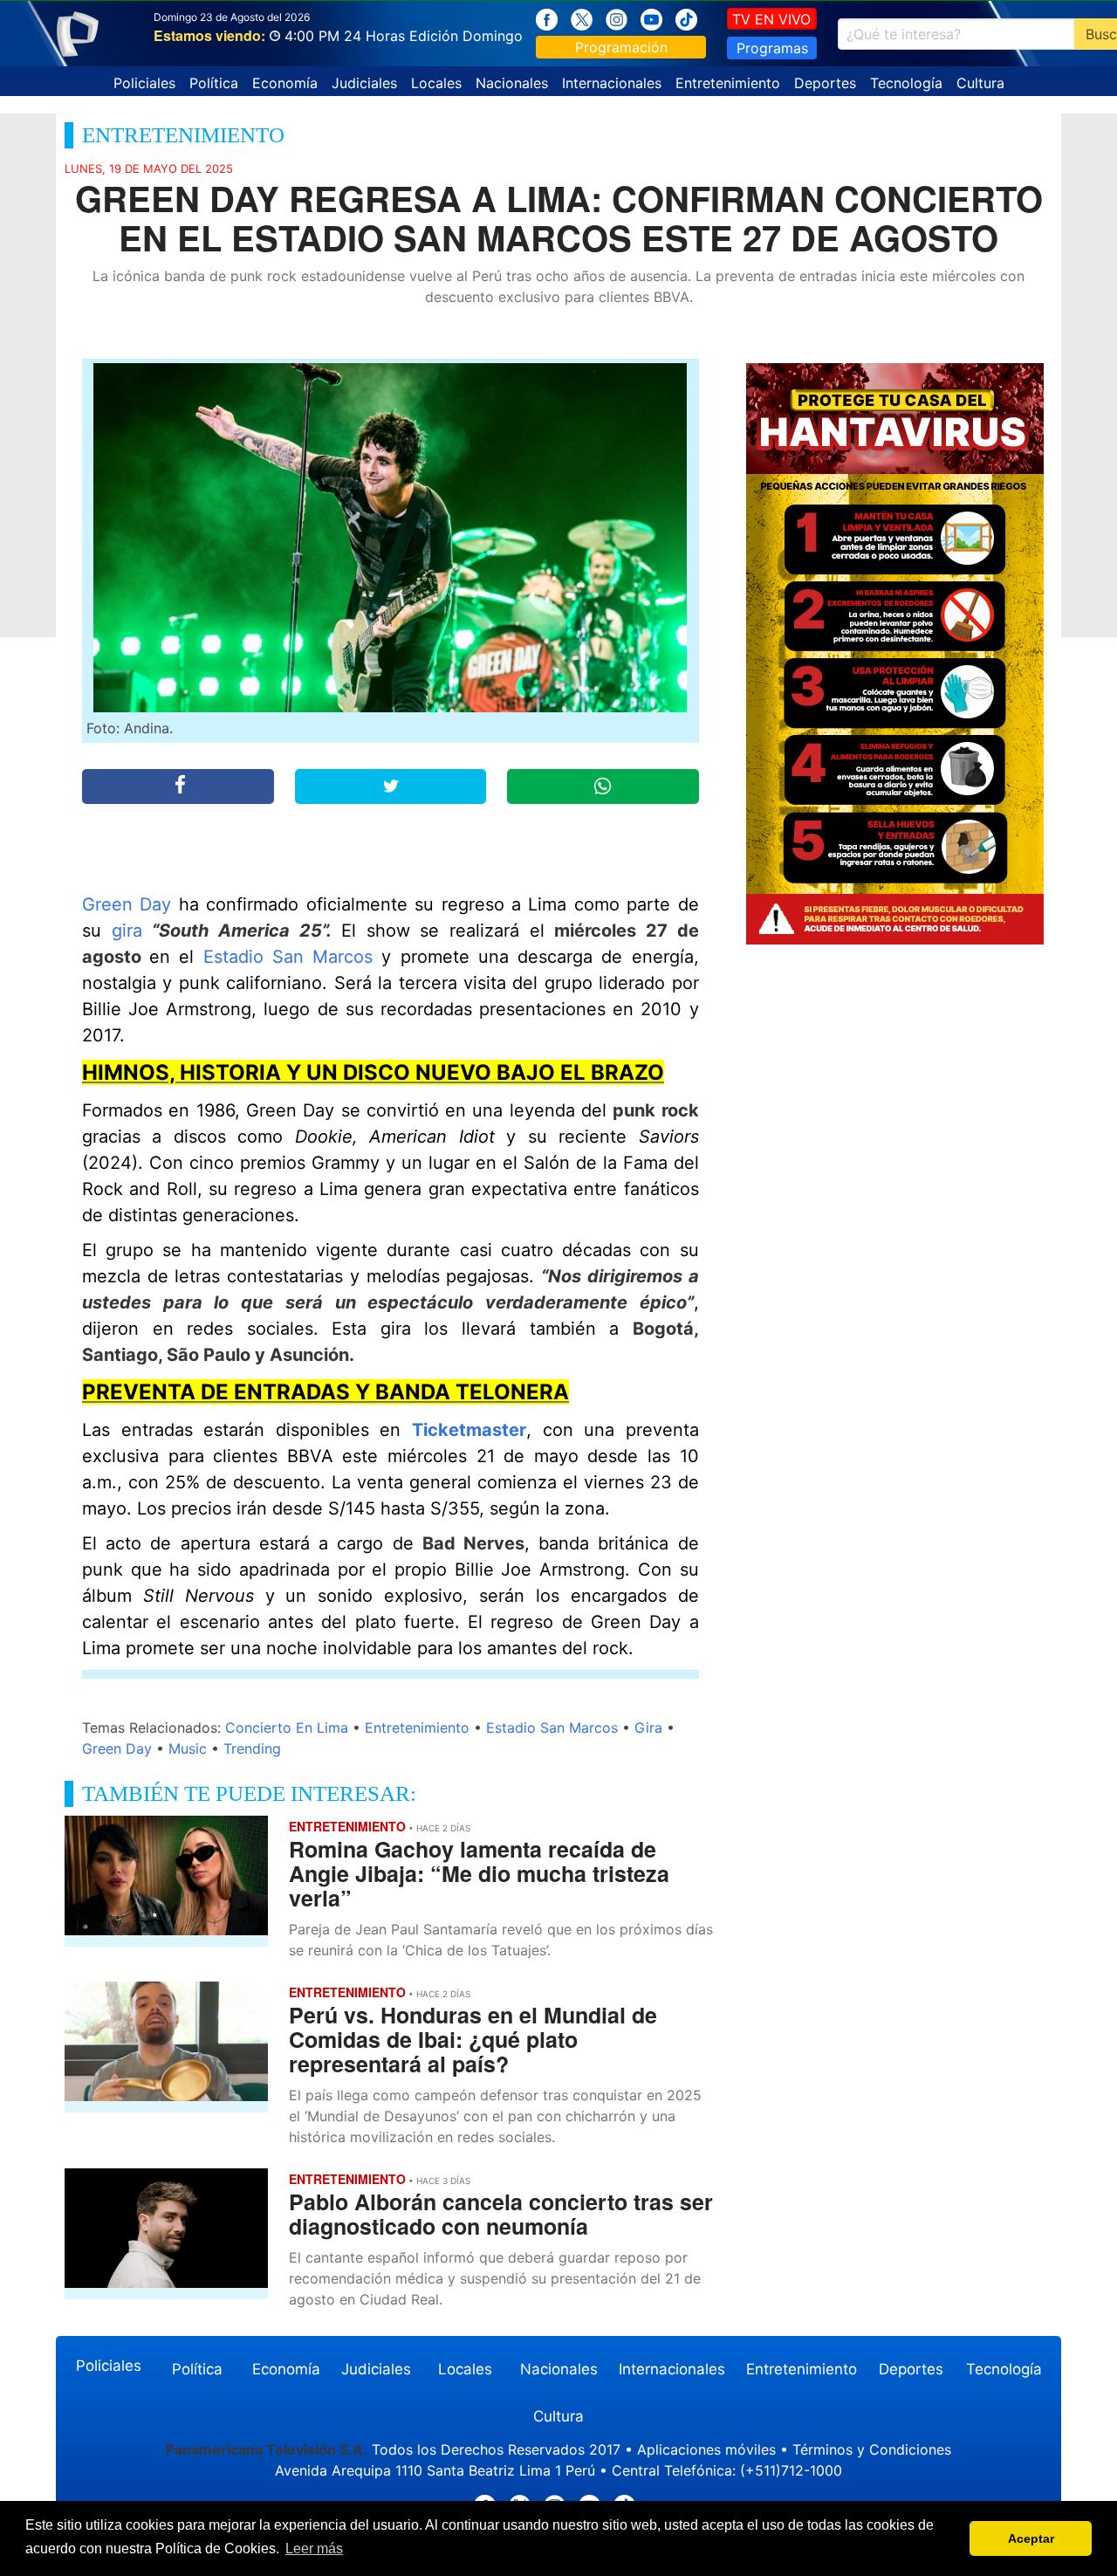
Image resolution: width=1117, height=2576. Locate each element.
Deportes (825, 83)
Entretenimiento (728, 83)
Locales (436, 83)
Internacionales (612, 83)
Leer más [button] (314, 2549)
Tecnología (906, 83)
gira (127, 931)
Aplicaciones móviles (706, 2449)
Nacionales (512, 83)
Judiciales (364, 83)
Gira (648, 1728)
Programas (772, 48)
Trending (252, 1748)
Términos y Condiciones (872, 2449)
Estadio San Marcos (288, 957)
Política (214, 83)
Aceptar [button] (1031, 2538)
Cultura (980, 83)
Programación (621, 47)
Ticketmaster (469, 1430)
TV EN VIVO (771, 19)
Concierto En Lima (287, 1728)
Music (188, 1748)
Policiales (144, 83)
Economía (285, 83)
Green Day (127, 904)
